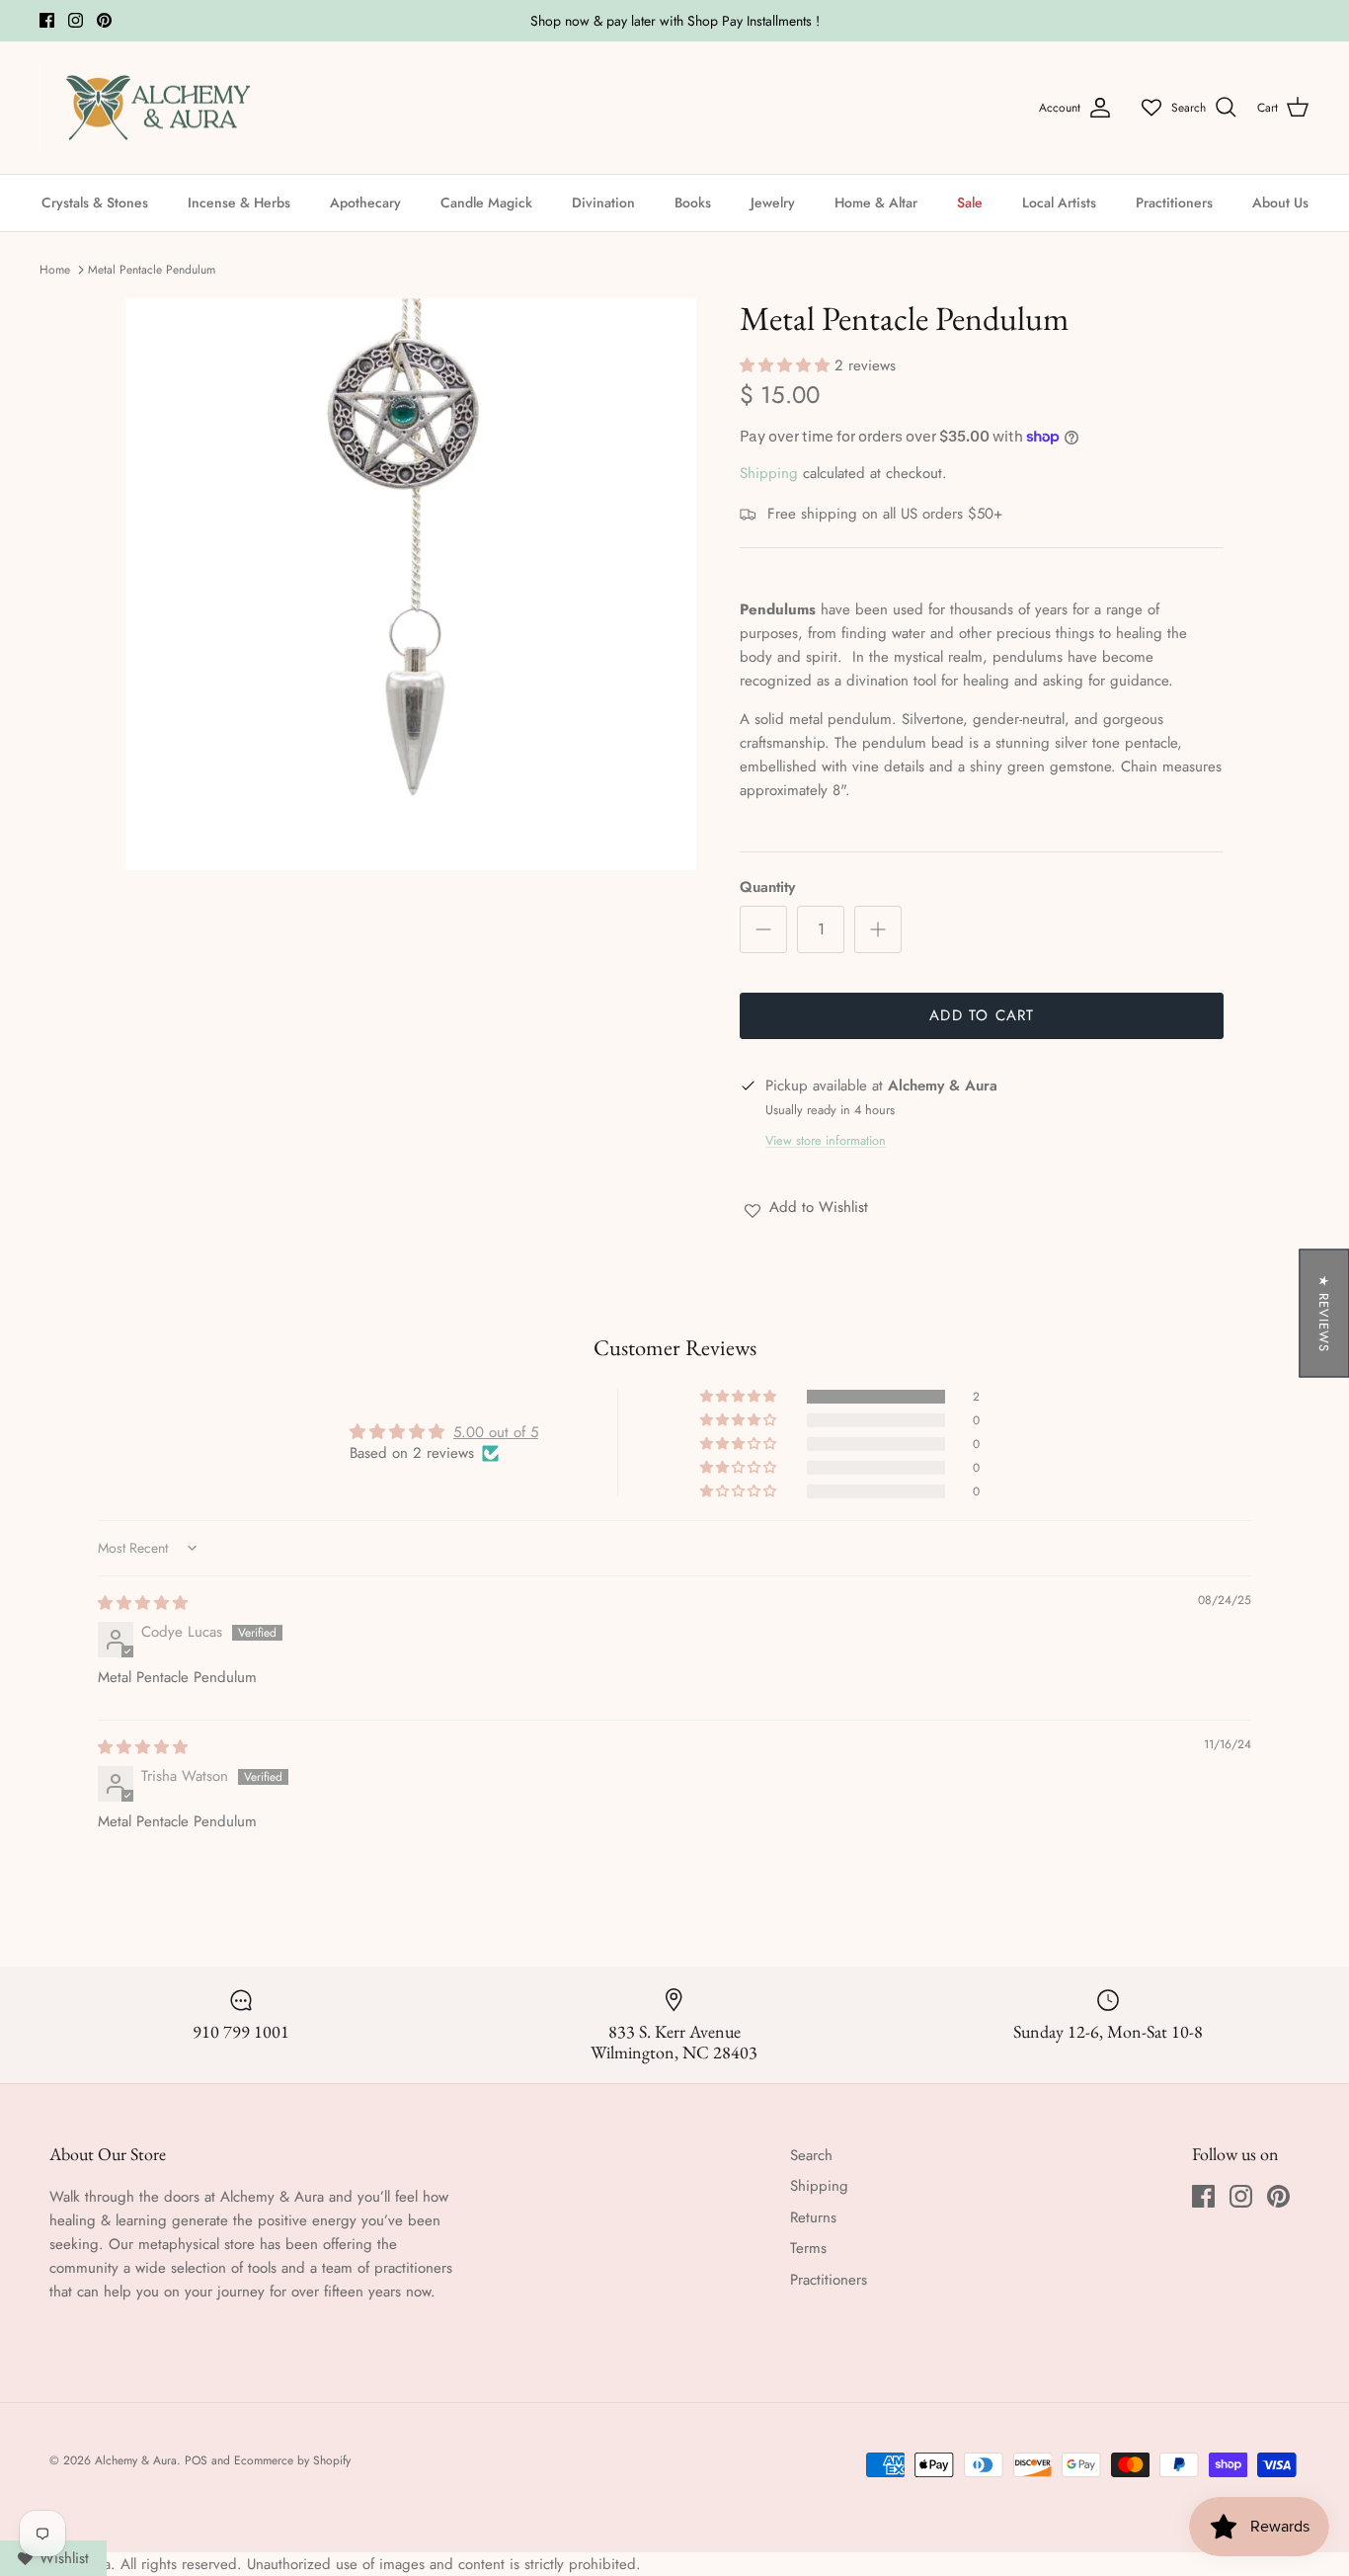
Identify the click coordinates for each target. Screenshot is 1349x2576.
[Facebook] (47, 20)
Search (811, 2155)
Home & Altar (876, 202)
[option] (411, 584)
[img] (143, 1603)
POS (196, 2460)
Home (55, 270)
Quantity (767, 887)
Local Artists (1059, 202)
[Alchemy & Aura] (158, 108)
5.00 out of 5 (496, 1432)
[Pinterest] (104, 20)
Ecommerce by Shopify (292, 2460)
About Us (1280, 202)
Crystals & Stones (95, 202)
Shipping (769, 473)
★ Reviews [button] (1324, 1314)
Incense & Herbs (239, 202)
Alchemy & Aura (136, 2460)
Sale (970, 202)
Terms (808, 2248)
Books (693, 202)
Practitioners (1174, 202)
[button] (787, 365)
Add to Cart (982, 1015)
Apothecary (365, 202)
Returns (813, 2217)
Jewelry (773, 202)
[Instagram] (76, 20)
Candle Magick (486, 202)
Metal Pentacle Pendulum (152, 270)
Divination (603, 202)
